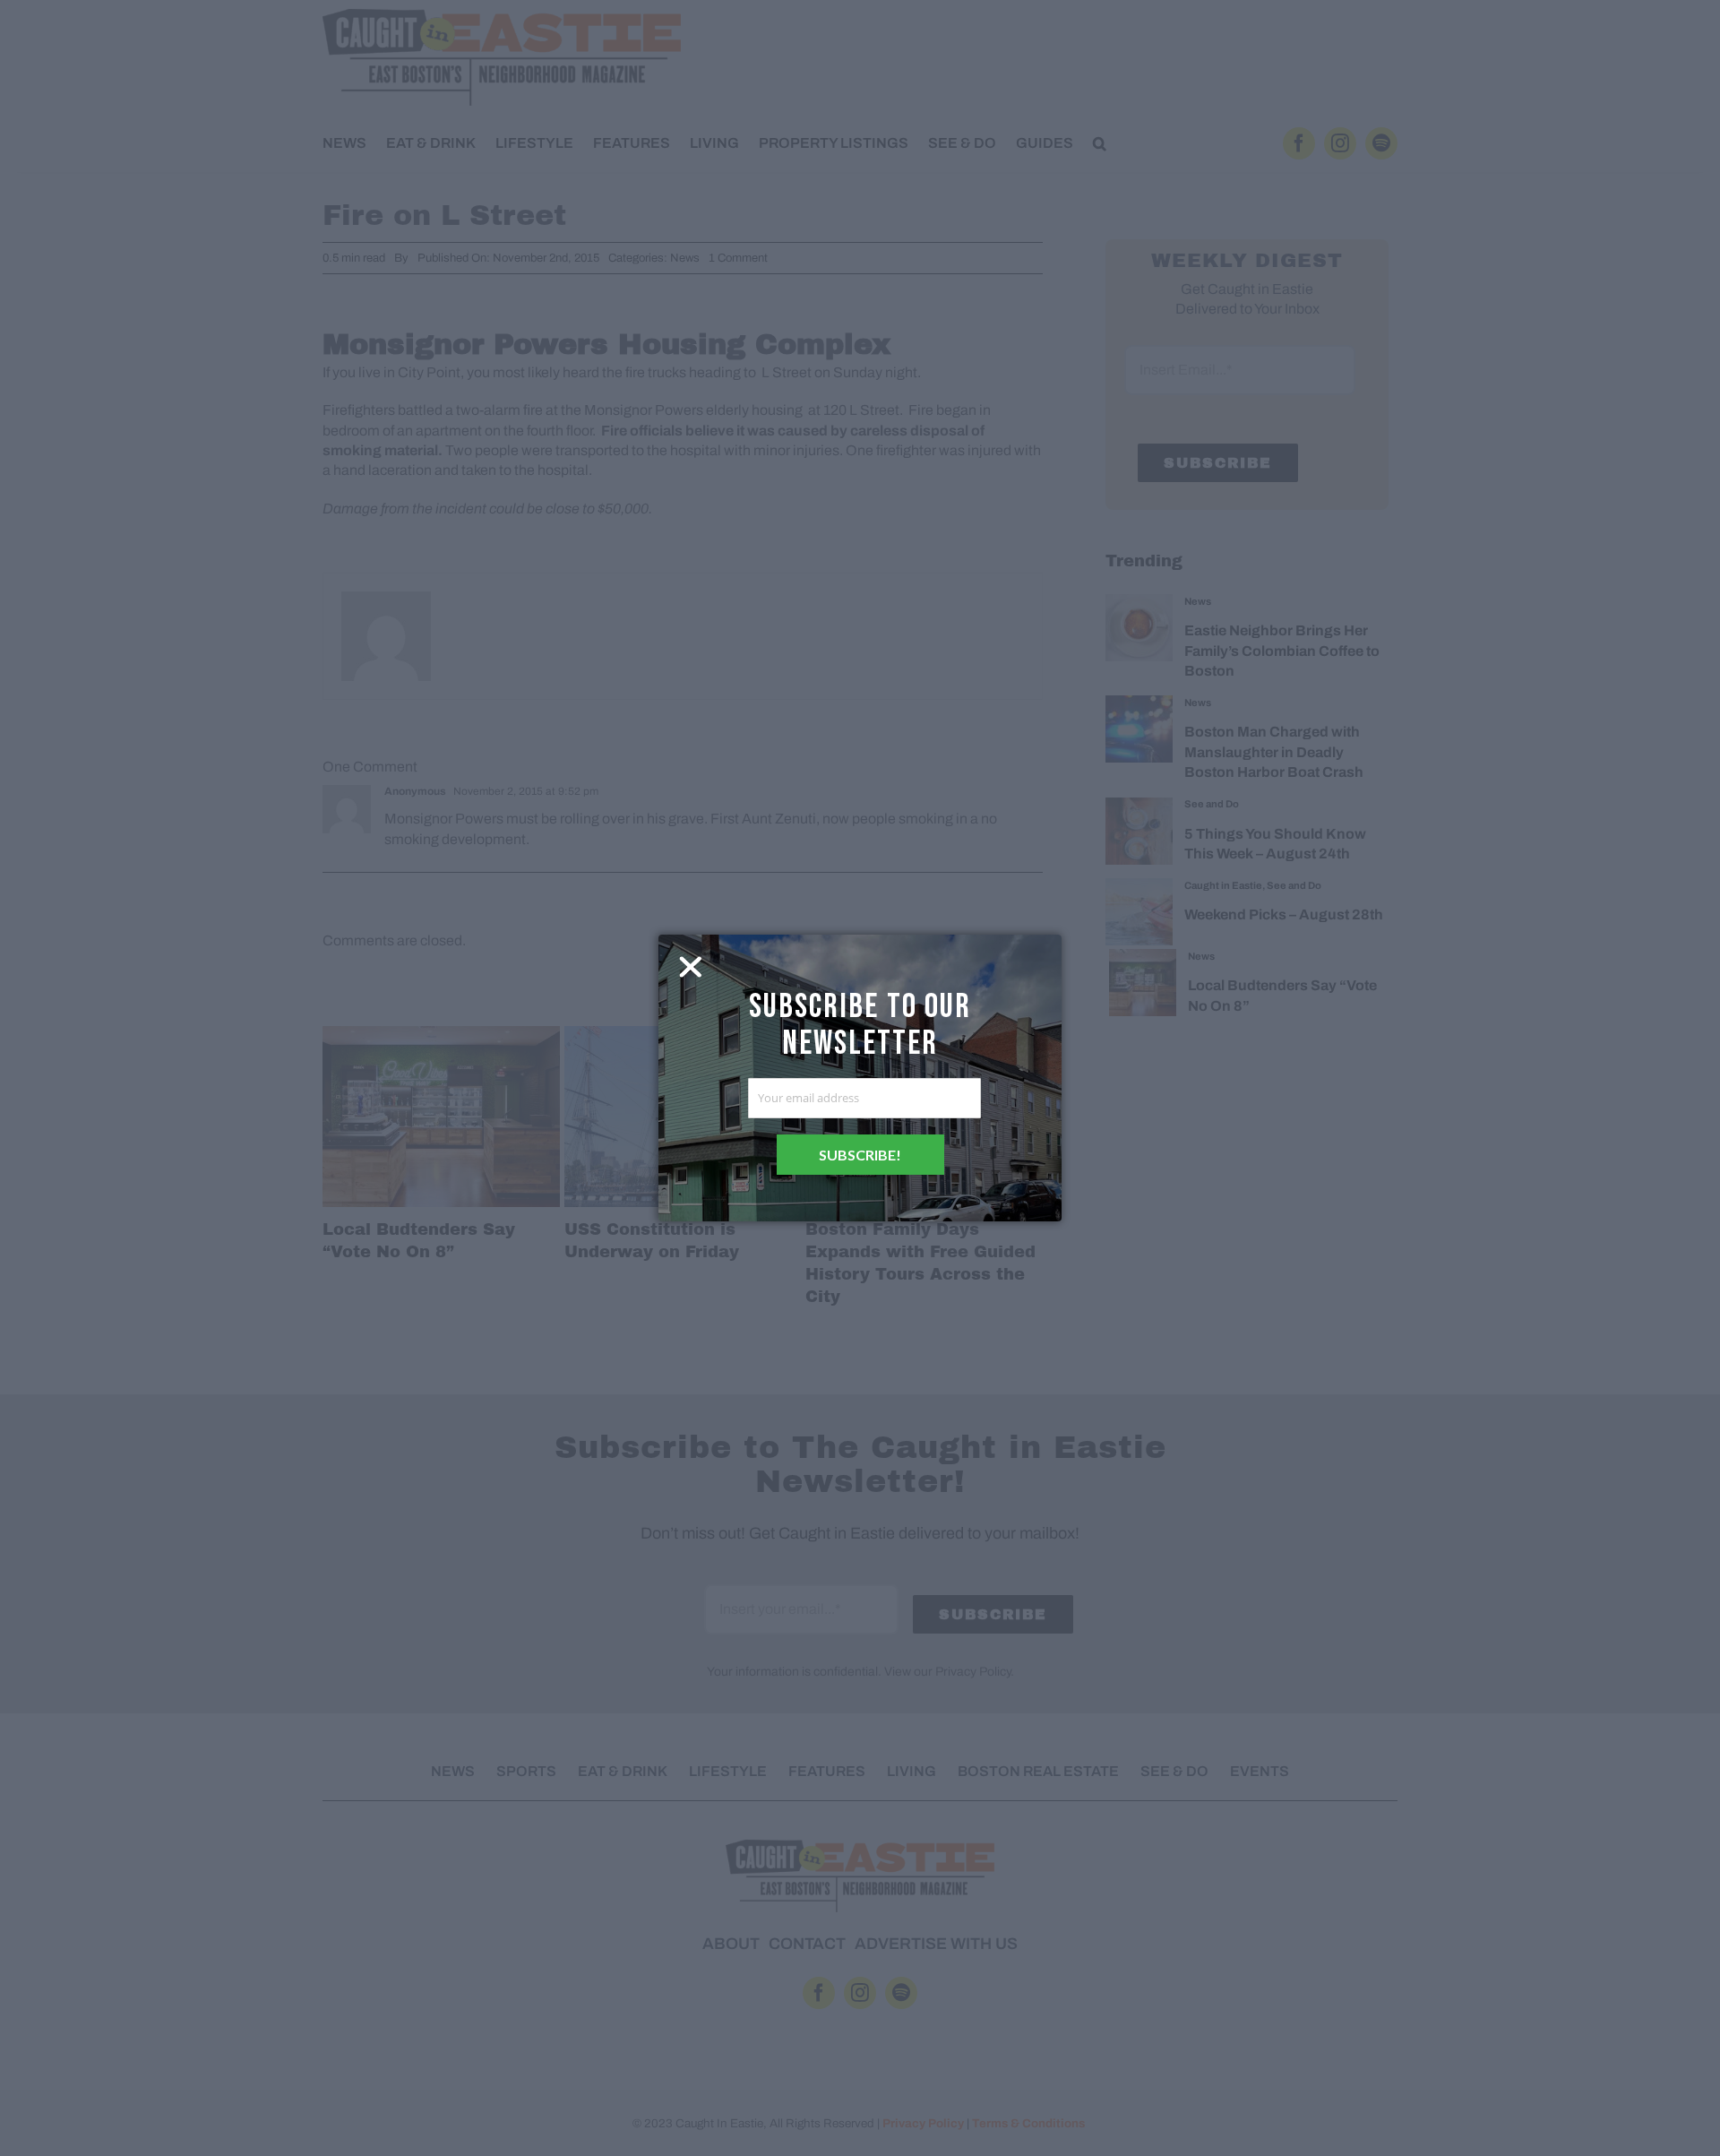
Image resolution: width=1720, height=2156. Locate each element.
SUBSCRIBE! (860, 1155)
